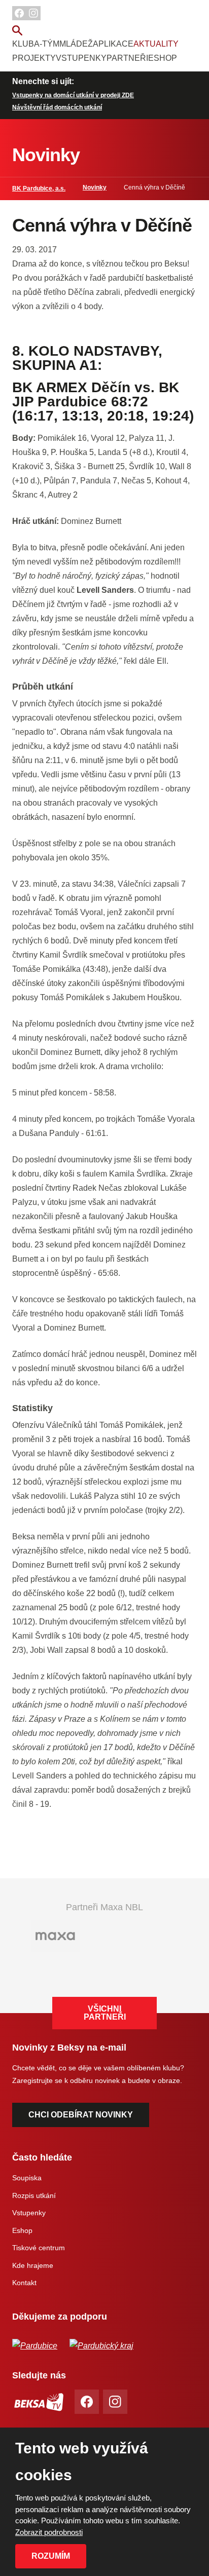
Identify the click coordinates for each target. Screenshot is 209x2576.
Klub (23, 44)
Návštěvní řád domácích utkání (57, 107)
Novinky (95, 187)
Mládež (76, 44)
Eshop (163, 58)
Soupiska (27, 2178)
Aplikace (113, 44)
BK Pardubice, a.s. (39, 188)
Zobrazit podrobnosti (49, 2532)
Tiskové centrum (39, 2248)
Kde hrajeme (33, 2265)
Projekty (34, 58)
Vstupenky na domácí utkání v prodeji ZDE (73, 95)
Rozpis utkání (34, 2195)
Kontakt (24, 2283)
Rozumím (51, 2556)
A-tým (47, 44)
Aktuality (156, 44)
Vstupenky (81, 58)
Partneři (127, 58)
